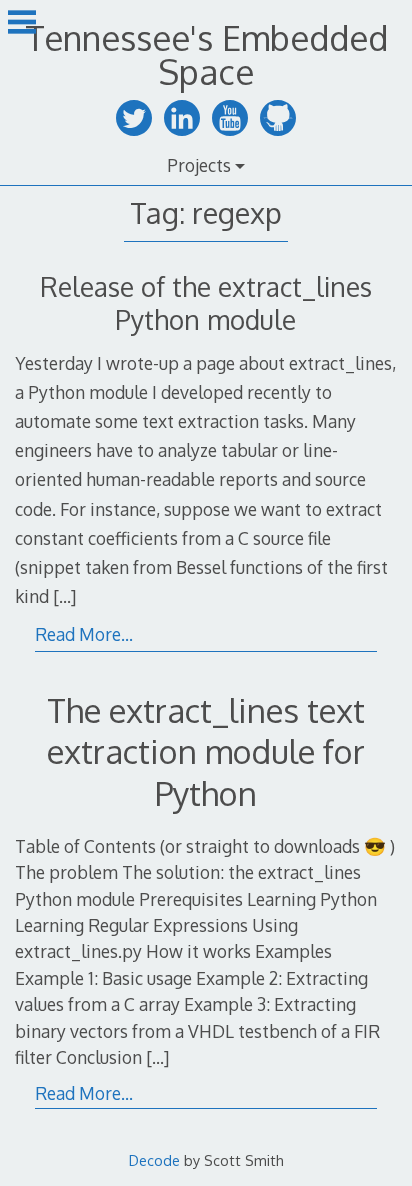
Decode (154, 1160)
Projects (199, 165)
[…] (64, 596)
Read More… (84, 634)
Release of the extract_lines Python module (206, 303)
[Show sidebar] (22, 24)
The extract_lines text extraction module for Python (206, 751)
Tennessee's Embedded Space (206, 54)
